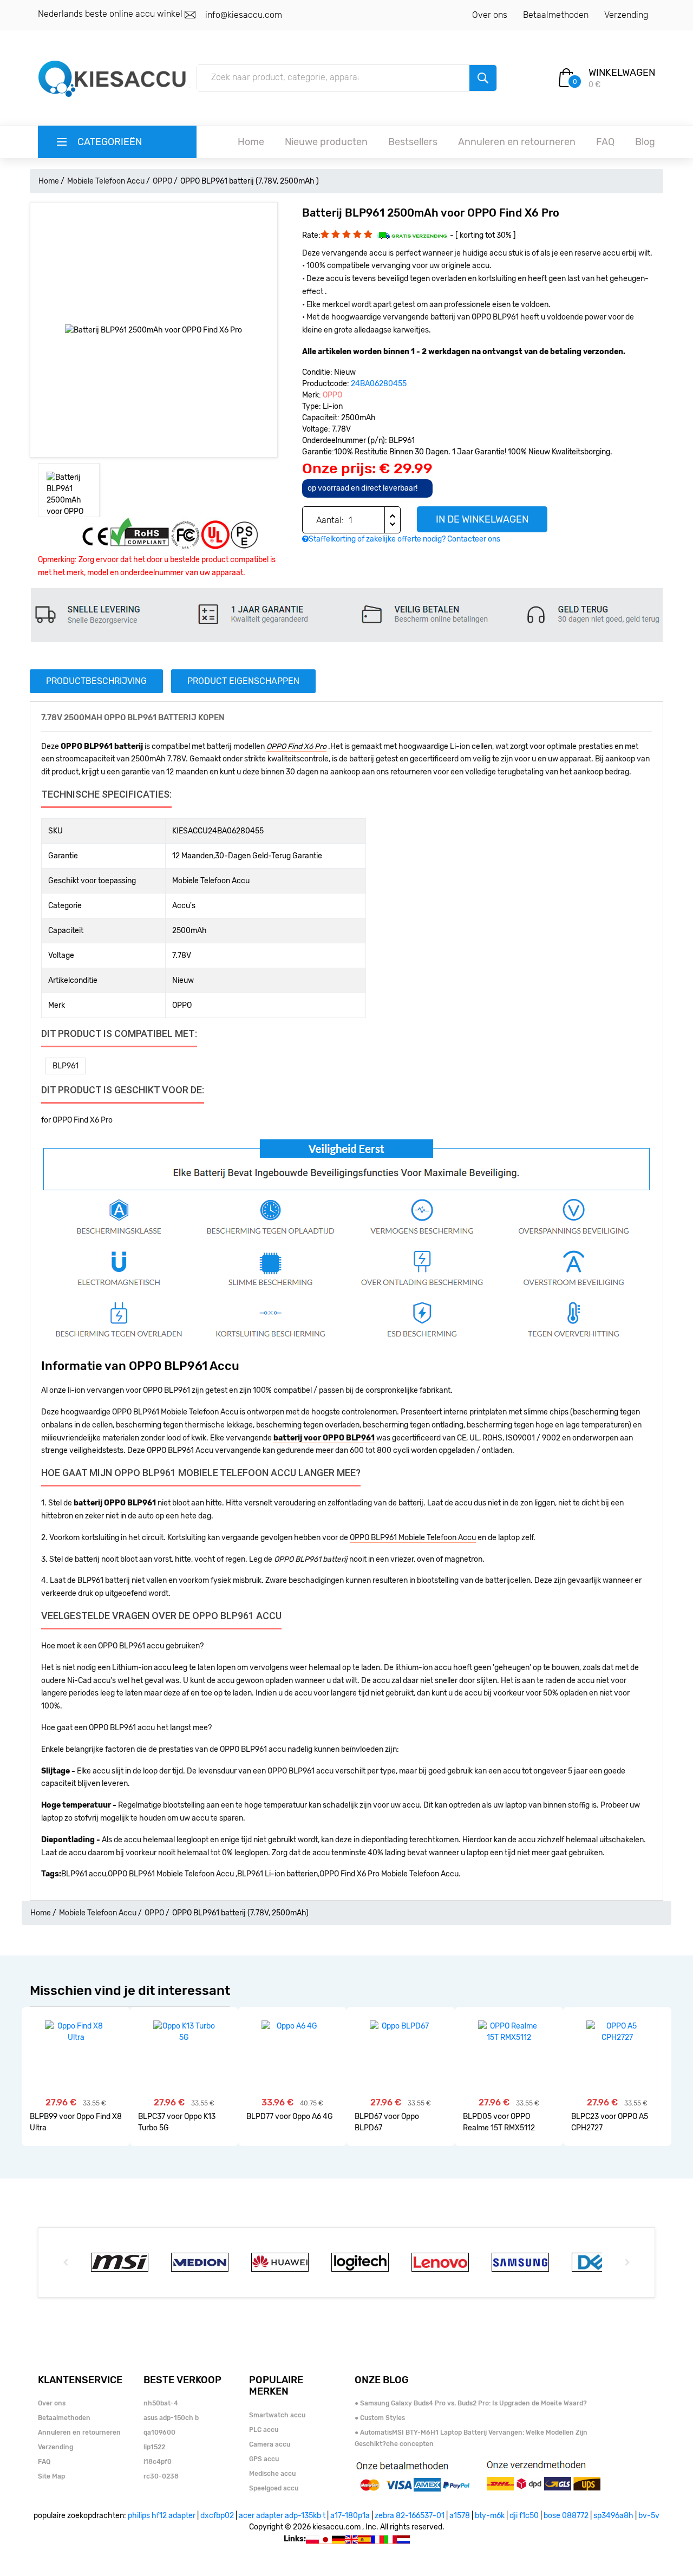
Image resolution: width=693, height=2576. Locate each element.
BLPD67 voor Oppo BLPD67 (387, 2122)
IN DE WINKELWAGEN (482, 519)
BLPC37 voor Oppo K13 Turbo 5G (177, 2122)
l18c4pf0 (158, 2462)
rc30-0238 (161, 2476)
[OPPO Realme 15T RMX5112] (509, 2032)
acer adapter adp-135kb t (282, 2516)
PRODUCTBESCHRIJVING (96, 681)
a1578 (460, 2516)
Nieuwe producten (326, 142)
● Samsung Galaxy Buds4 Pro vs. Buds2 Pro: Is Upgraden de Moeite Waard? (471, 2403)
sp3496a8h (613, 2516)
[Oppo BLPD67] (401, 2026)
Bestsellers (413, 142)
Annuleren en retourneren (517, 142)
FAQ (605, 142)
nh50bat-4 (161, 2403)
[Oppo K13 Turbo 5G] (184, 2032)
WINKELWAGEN (622, 73)
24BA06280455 (379, 384)
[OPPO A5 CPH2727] (617, 2032)
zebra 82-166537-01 (410, 2516)
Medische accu (272, 2474)
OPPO (162, 181)
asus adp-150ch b (171, 2418)
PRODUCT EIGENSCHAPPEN (243, 681)
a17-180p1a (350, 2516)
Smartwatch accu (277, 2415)
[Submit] (483, 78)
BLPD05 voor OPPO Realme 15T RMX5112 (499, 2122)
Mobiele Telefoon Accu (106, 181)
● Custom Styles (380, 2418)
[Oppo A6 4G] (293, 2026)
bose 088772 (566, 2516)
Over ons (490, 15)
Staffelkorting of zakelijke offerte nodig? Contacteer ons (404, 539)
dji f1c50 (524, 2516)
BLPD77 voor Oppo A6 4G (290, 2117)
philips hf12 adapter (162, 2516)
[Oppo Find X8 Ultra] (76, 2032)
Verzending (626, 15)
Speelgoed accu (274, 2488)
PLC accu (264, 2430)
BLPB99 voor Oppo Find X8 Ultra (76, 2122)
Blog (645, 142)
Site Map (51, 2476)
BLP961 (66, 1066)
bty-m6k (490, 2516)
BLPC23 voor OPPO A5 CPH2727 (610, 2122)
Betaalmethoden (556, 15)
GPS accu (264, 2459)
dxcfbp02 (217, 2516)
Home (251, 142)
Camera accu (270, 2444)
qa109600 (159, 2432)
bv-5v (649, 2516)
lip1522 (154, 2447)
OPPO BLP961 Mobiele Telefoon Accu (413, 1538)
